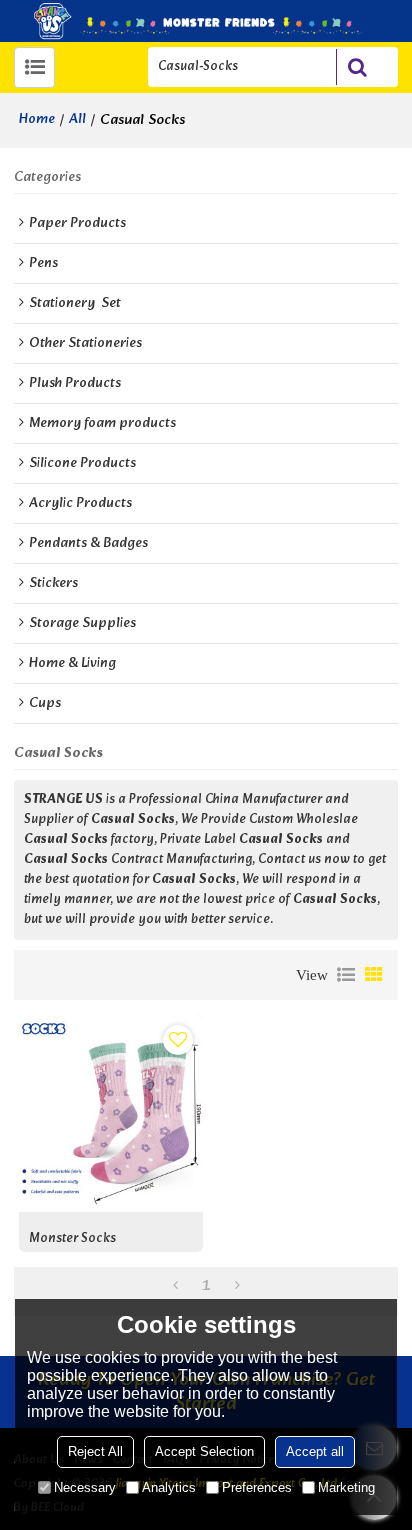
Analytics (169, 1487)
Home (37, 120)
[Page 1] (175, 1287)
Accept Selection (204, 1451)
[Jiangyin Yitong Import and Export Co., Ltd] (206, 21)
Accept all (315, 1451)
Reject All (95, 1451)
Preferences (257, 1487)
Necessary (85, 1487)
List (346, 975)
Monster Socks (72, 1239)
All (77, 120)
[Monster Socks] (111, 1113)
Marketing (346, 1487)
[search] (357, 67)
